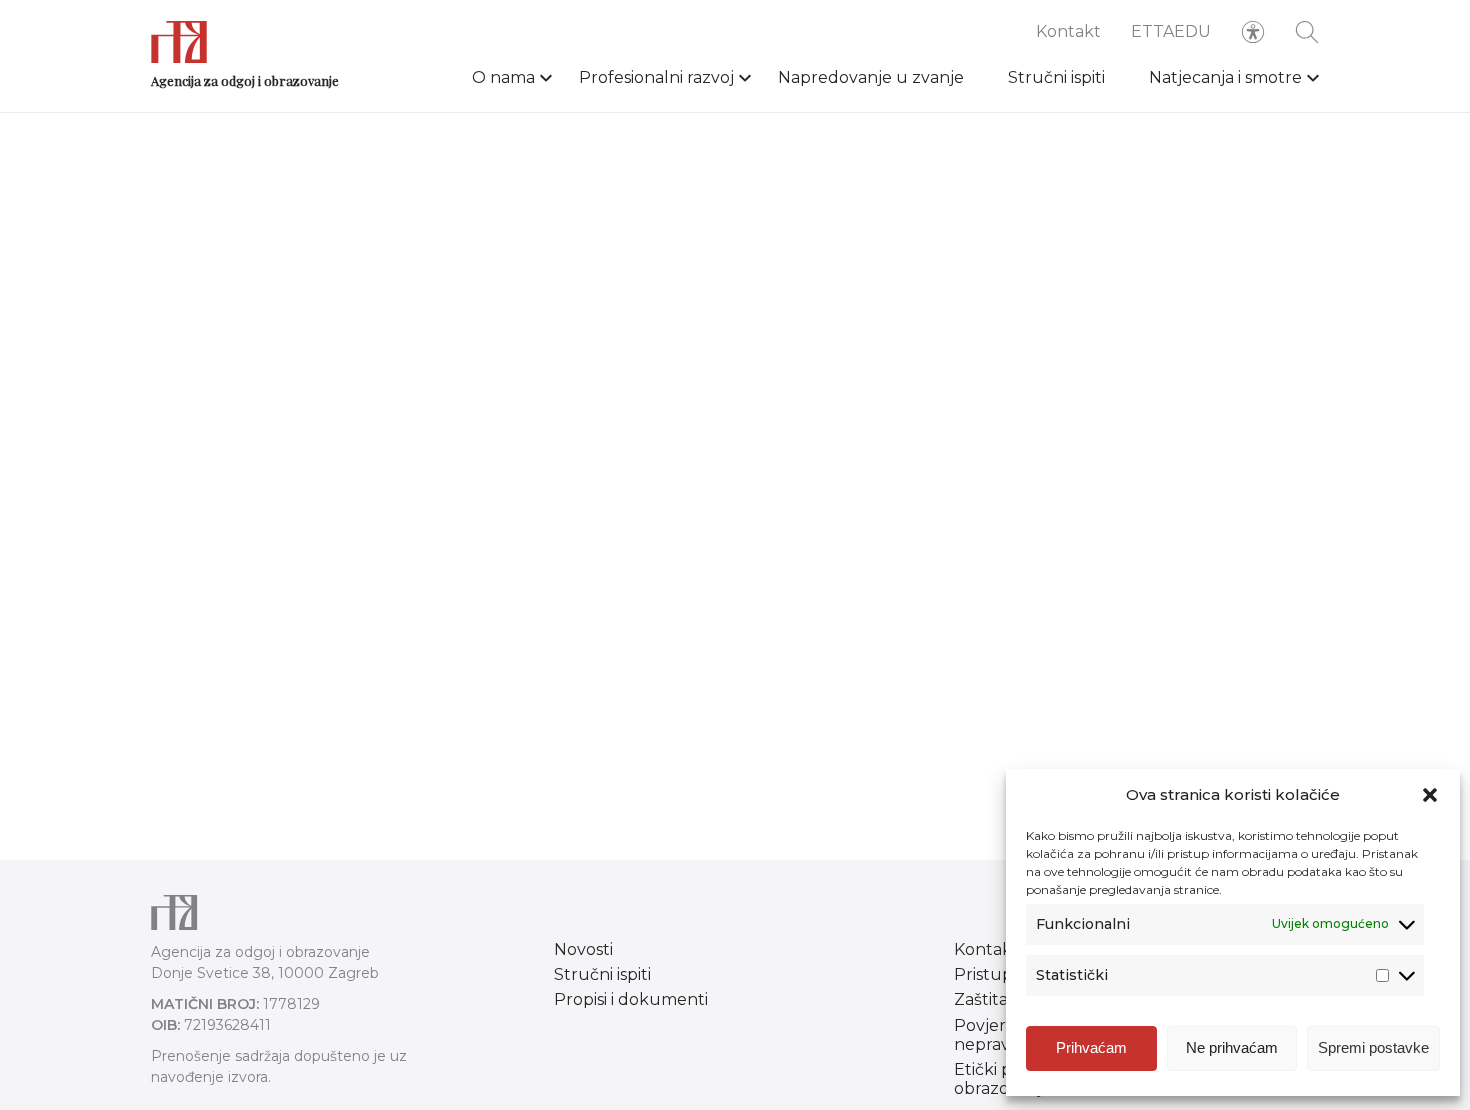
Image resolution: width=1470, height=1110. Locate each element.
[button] (1430, 795)
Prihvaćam (1091, 1047)
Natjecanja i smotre (1225, 77)
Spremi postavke (1373, 1047)
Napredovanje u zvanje (871, 77)
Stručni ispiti (1056, 77)
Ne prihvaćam (1232, 1047)
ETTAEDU (1171, 31)
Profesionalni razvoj (656, 77)
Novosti (583, 949)
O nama (503, 77)
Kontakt (1068, 31)
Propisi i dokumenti (631, 999)
